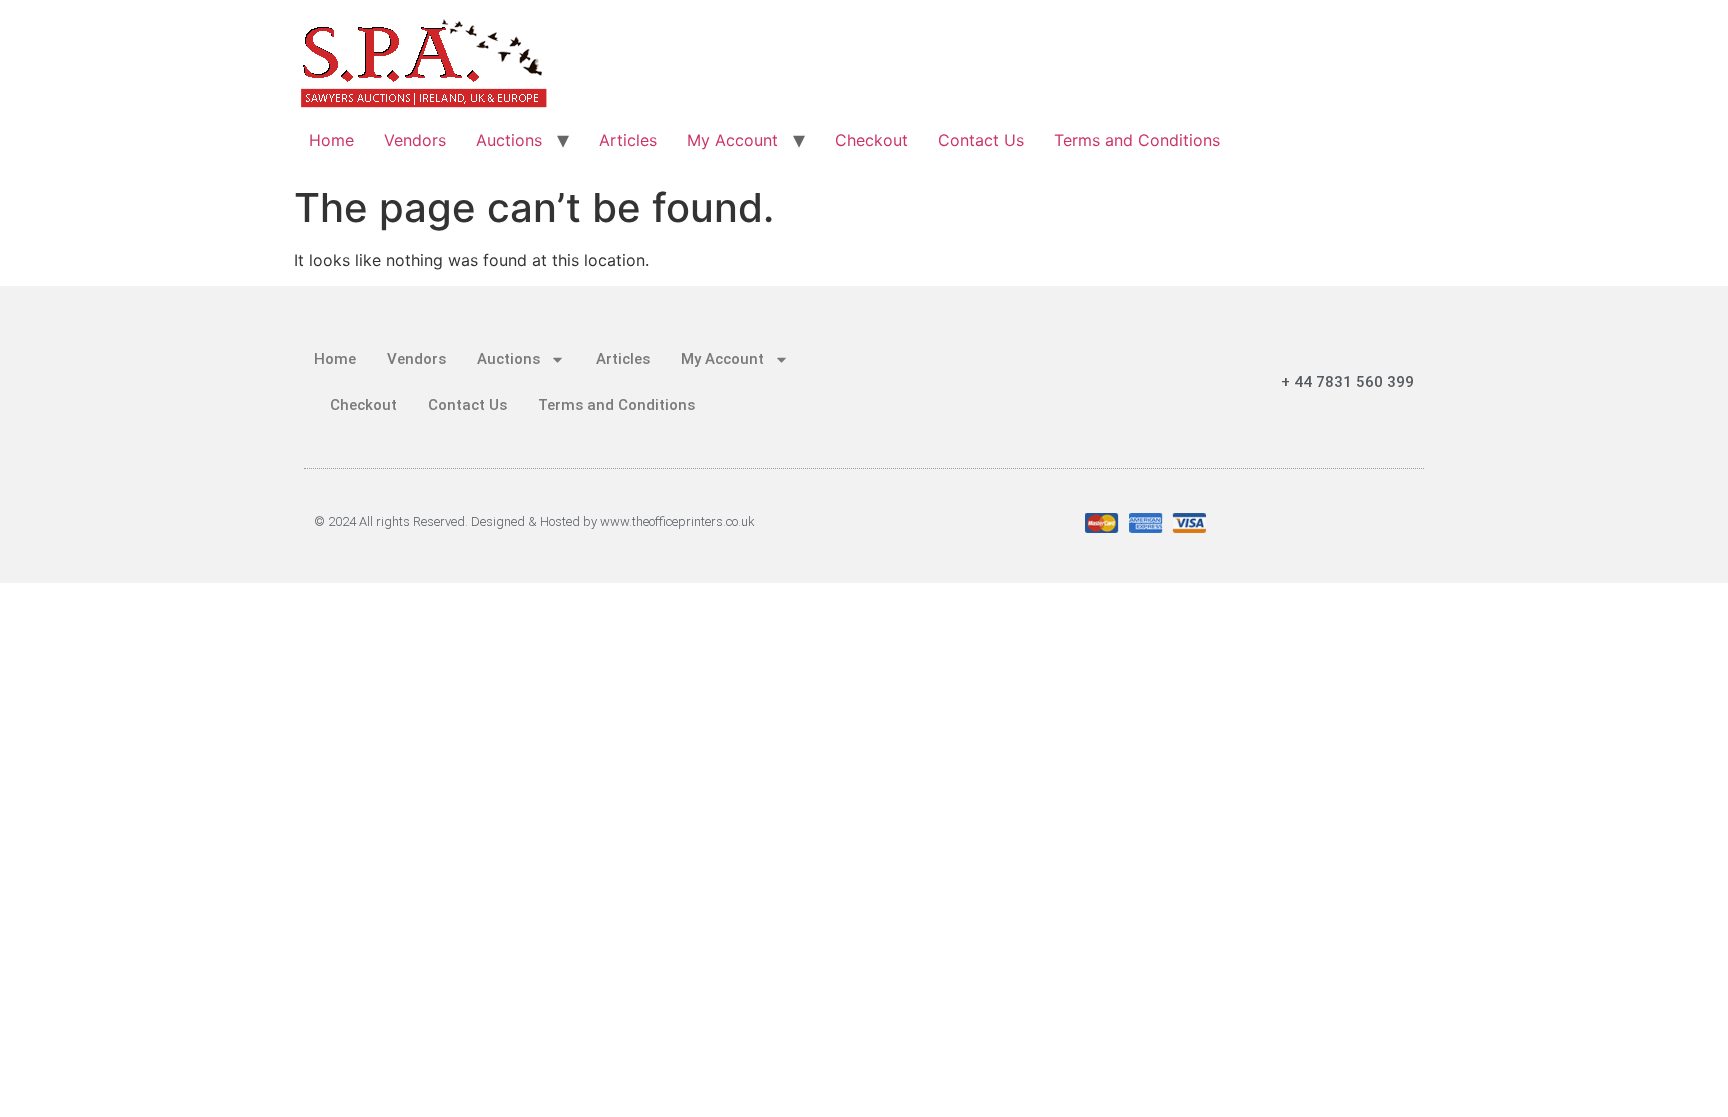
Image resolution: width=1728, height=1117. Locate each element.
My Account (732, 140)
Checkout (871, 140)
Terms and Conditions (1137, 140)
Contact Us (981, 140)
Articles (628, 140)
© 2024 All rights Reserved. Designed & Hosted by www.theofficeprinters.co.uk (534, 521)
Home (331, 140)
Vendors (415, 140)
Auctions (509, 140)
